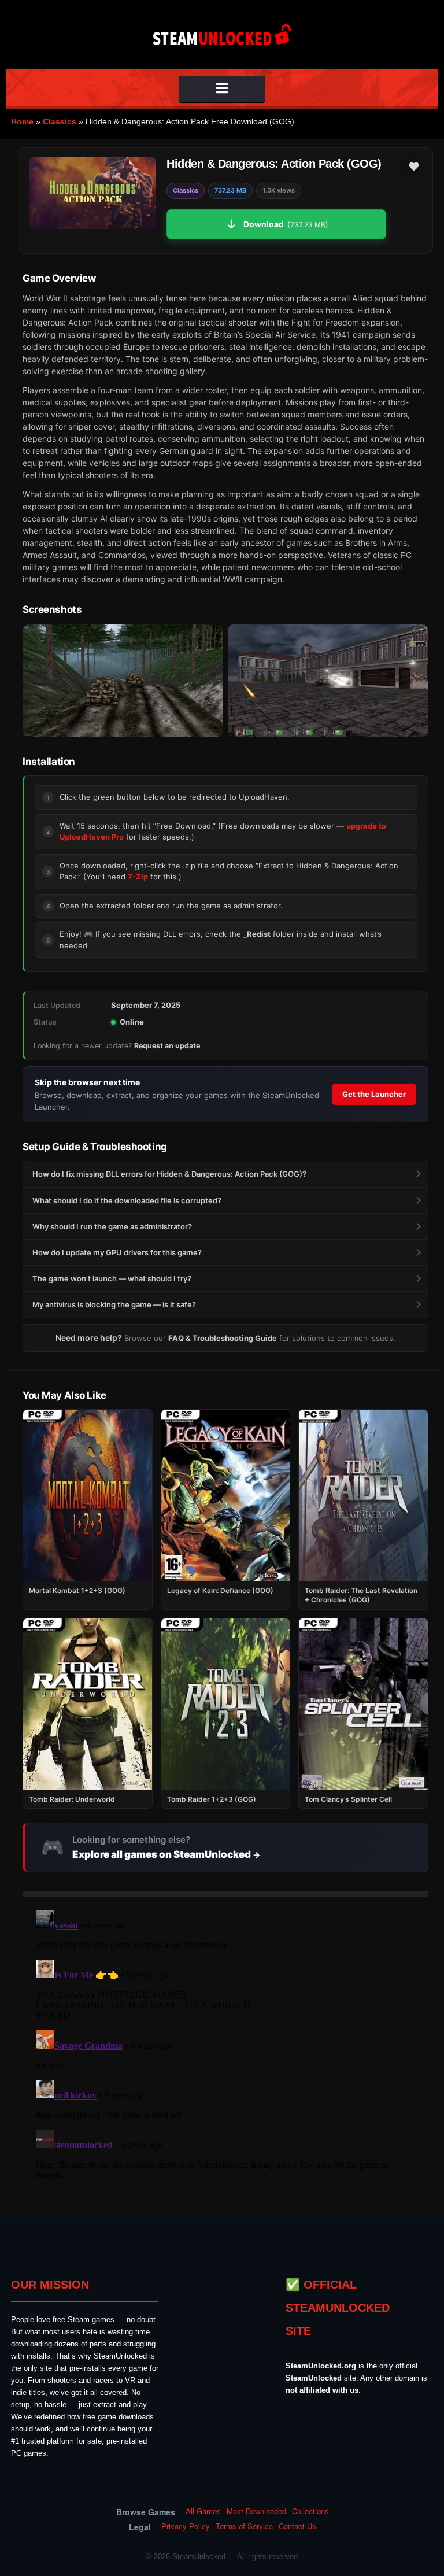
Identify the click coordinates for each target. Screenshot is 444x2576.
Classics (60, 121)
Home (22, 121)
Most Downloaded (256, 2511)
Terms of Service (244, 2526)
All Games (203, 2511)
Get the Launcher (374, 1094)
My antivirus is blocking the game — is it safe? (114, 1304)
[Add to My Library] (414, 167)
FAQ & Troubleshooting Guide (223, 1338)
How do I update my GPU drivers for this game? (117, 1252)
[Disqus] (225, 2050)
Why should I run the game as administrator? (112, 1226)
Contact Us (297, 2526)
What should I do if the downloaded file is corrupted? (127, 1200)
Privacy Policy (186, 2526)
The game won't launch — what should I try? (112, 1278)
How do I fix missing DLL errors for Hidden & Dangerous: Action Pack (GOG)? (169, 1174)
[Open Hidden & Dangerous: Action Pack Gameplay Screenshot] (328, 681)
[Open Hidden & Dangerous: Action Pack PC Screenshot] (123, 681)
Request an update (167, 1046)
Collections (310, 2511)
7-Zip (138, 877)
